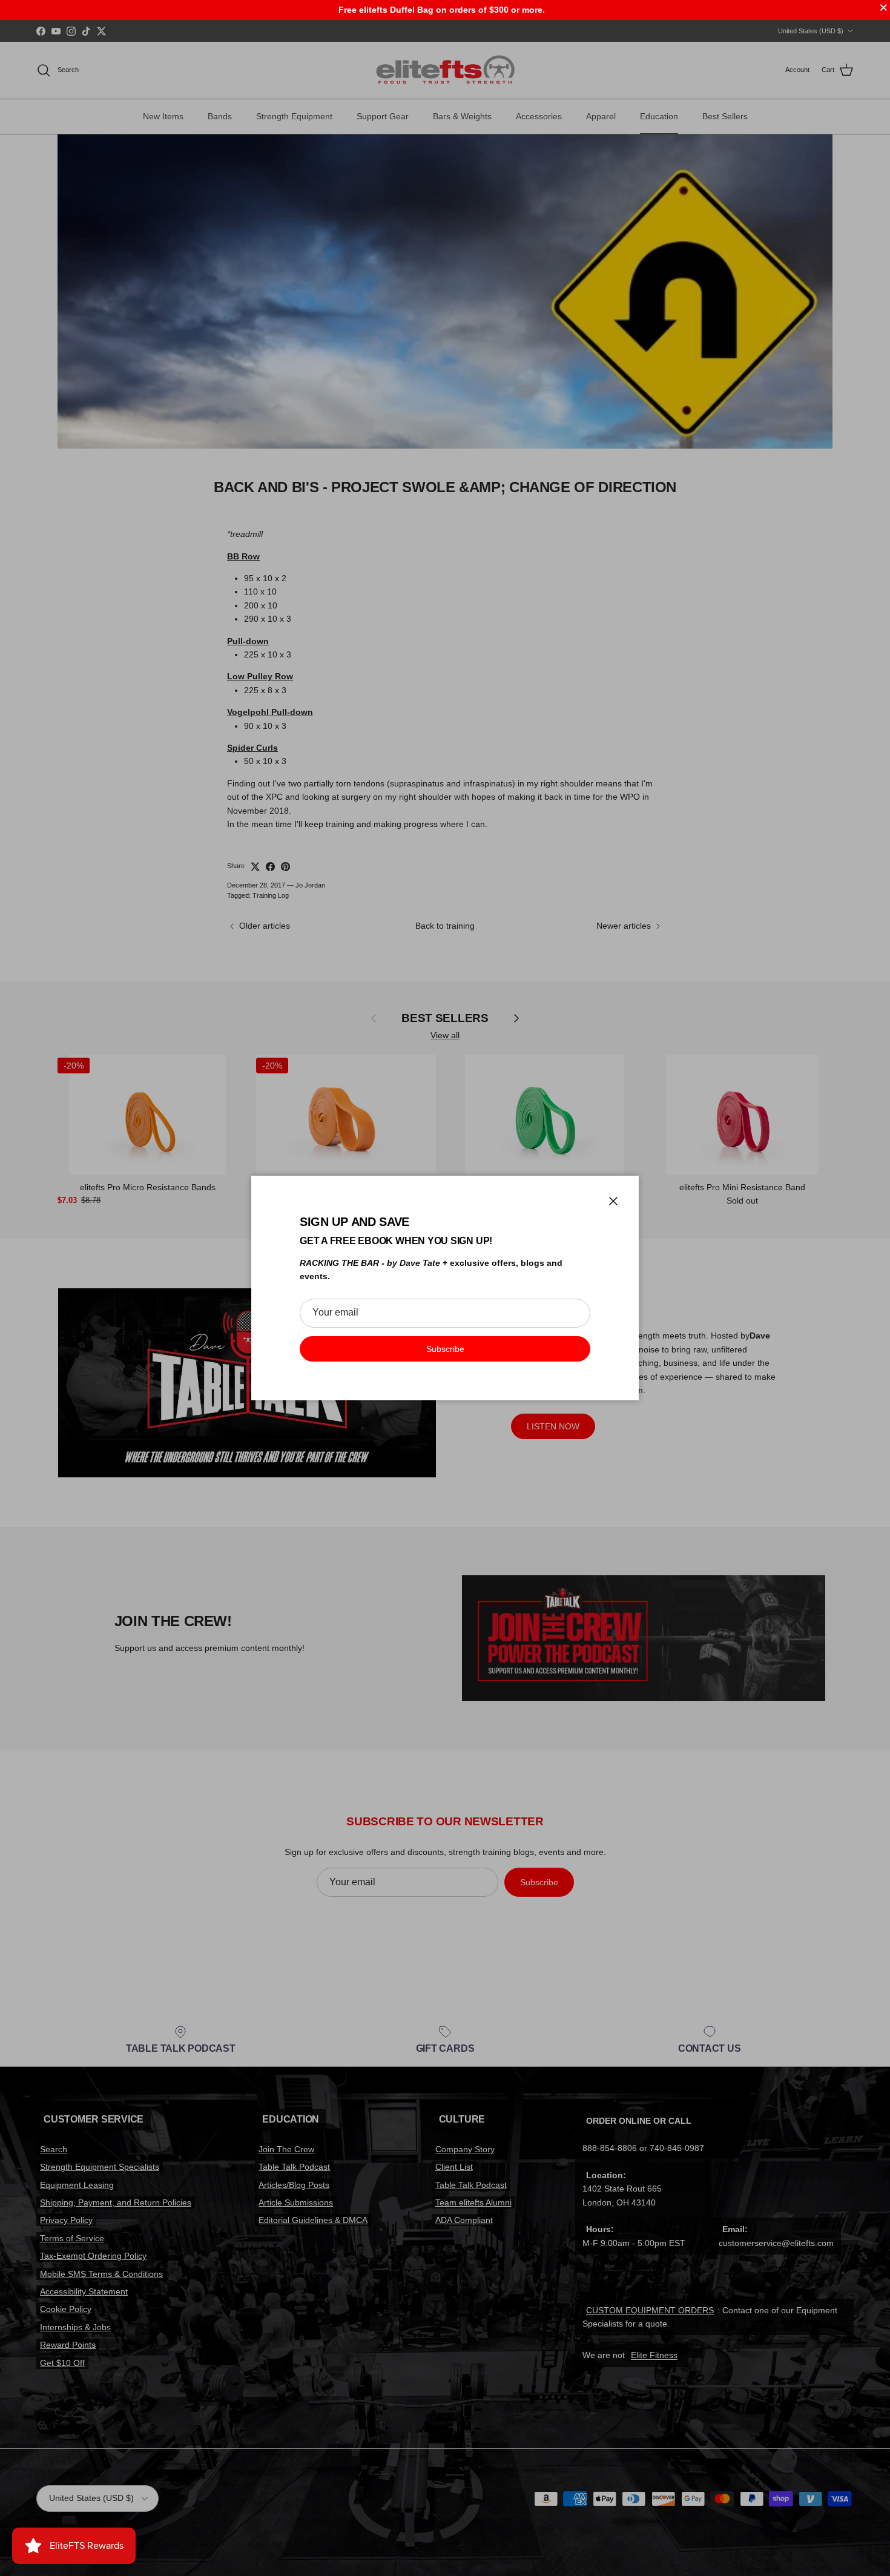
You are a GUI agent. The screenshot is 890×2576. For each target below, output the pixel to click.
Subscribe (445, 1349)
